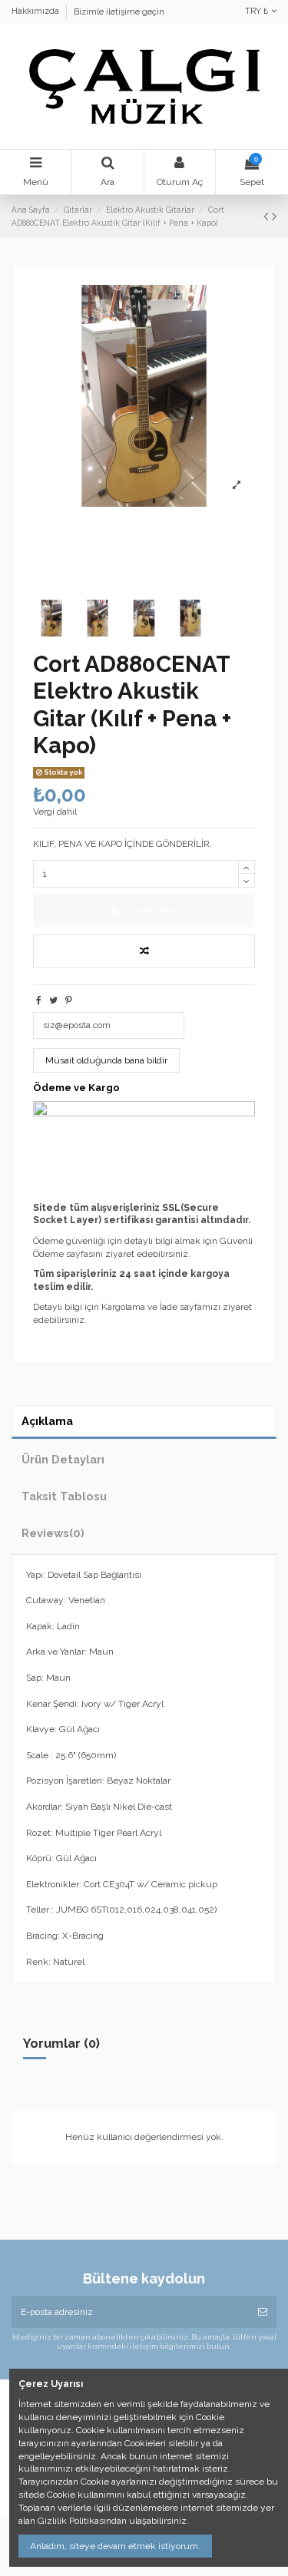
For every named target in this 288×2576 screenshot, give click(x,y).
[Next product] (274, 216)
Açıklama (47, 1421)
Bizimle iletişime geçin (119, 12)
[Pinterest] (69, 1000)
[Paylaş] (39, 1000)
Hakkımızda (36, 12)
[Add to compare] (144, 951)
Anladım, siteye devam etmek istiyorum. (115, 2546)
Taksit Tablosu (64, 1496)
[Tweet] (53, 1000)
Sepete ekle (154, 911)
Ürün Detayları (63, 1459)
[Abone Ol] (263, 2312)
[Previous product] (268, 216)
